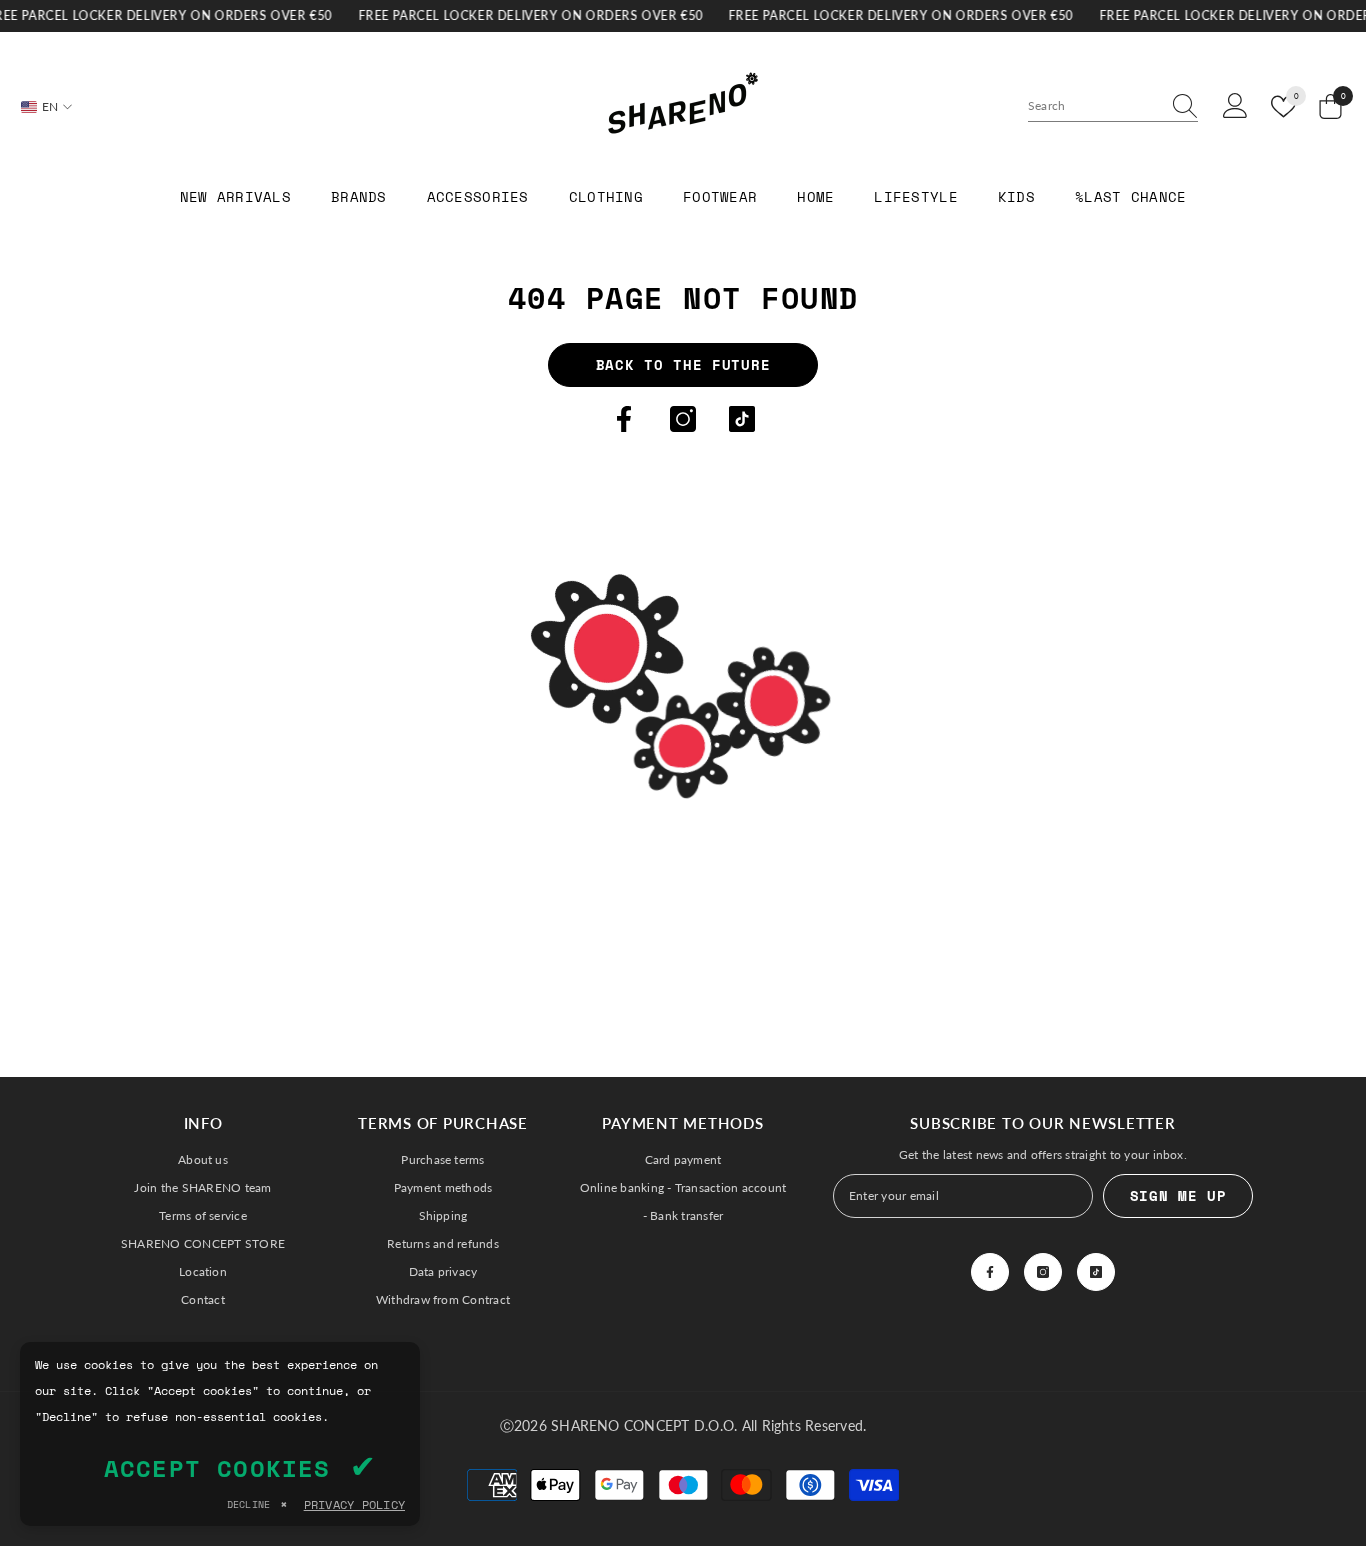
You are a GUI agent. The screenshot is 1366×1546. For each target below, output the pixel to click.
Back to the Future (683, 364)
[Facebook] (624, 419)
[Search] (1113, 106)
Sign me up (1178, 1195)
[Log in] (1235, 106)
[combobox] (1094, 106)
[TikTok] (742, 419)
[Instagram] (683, 419)
